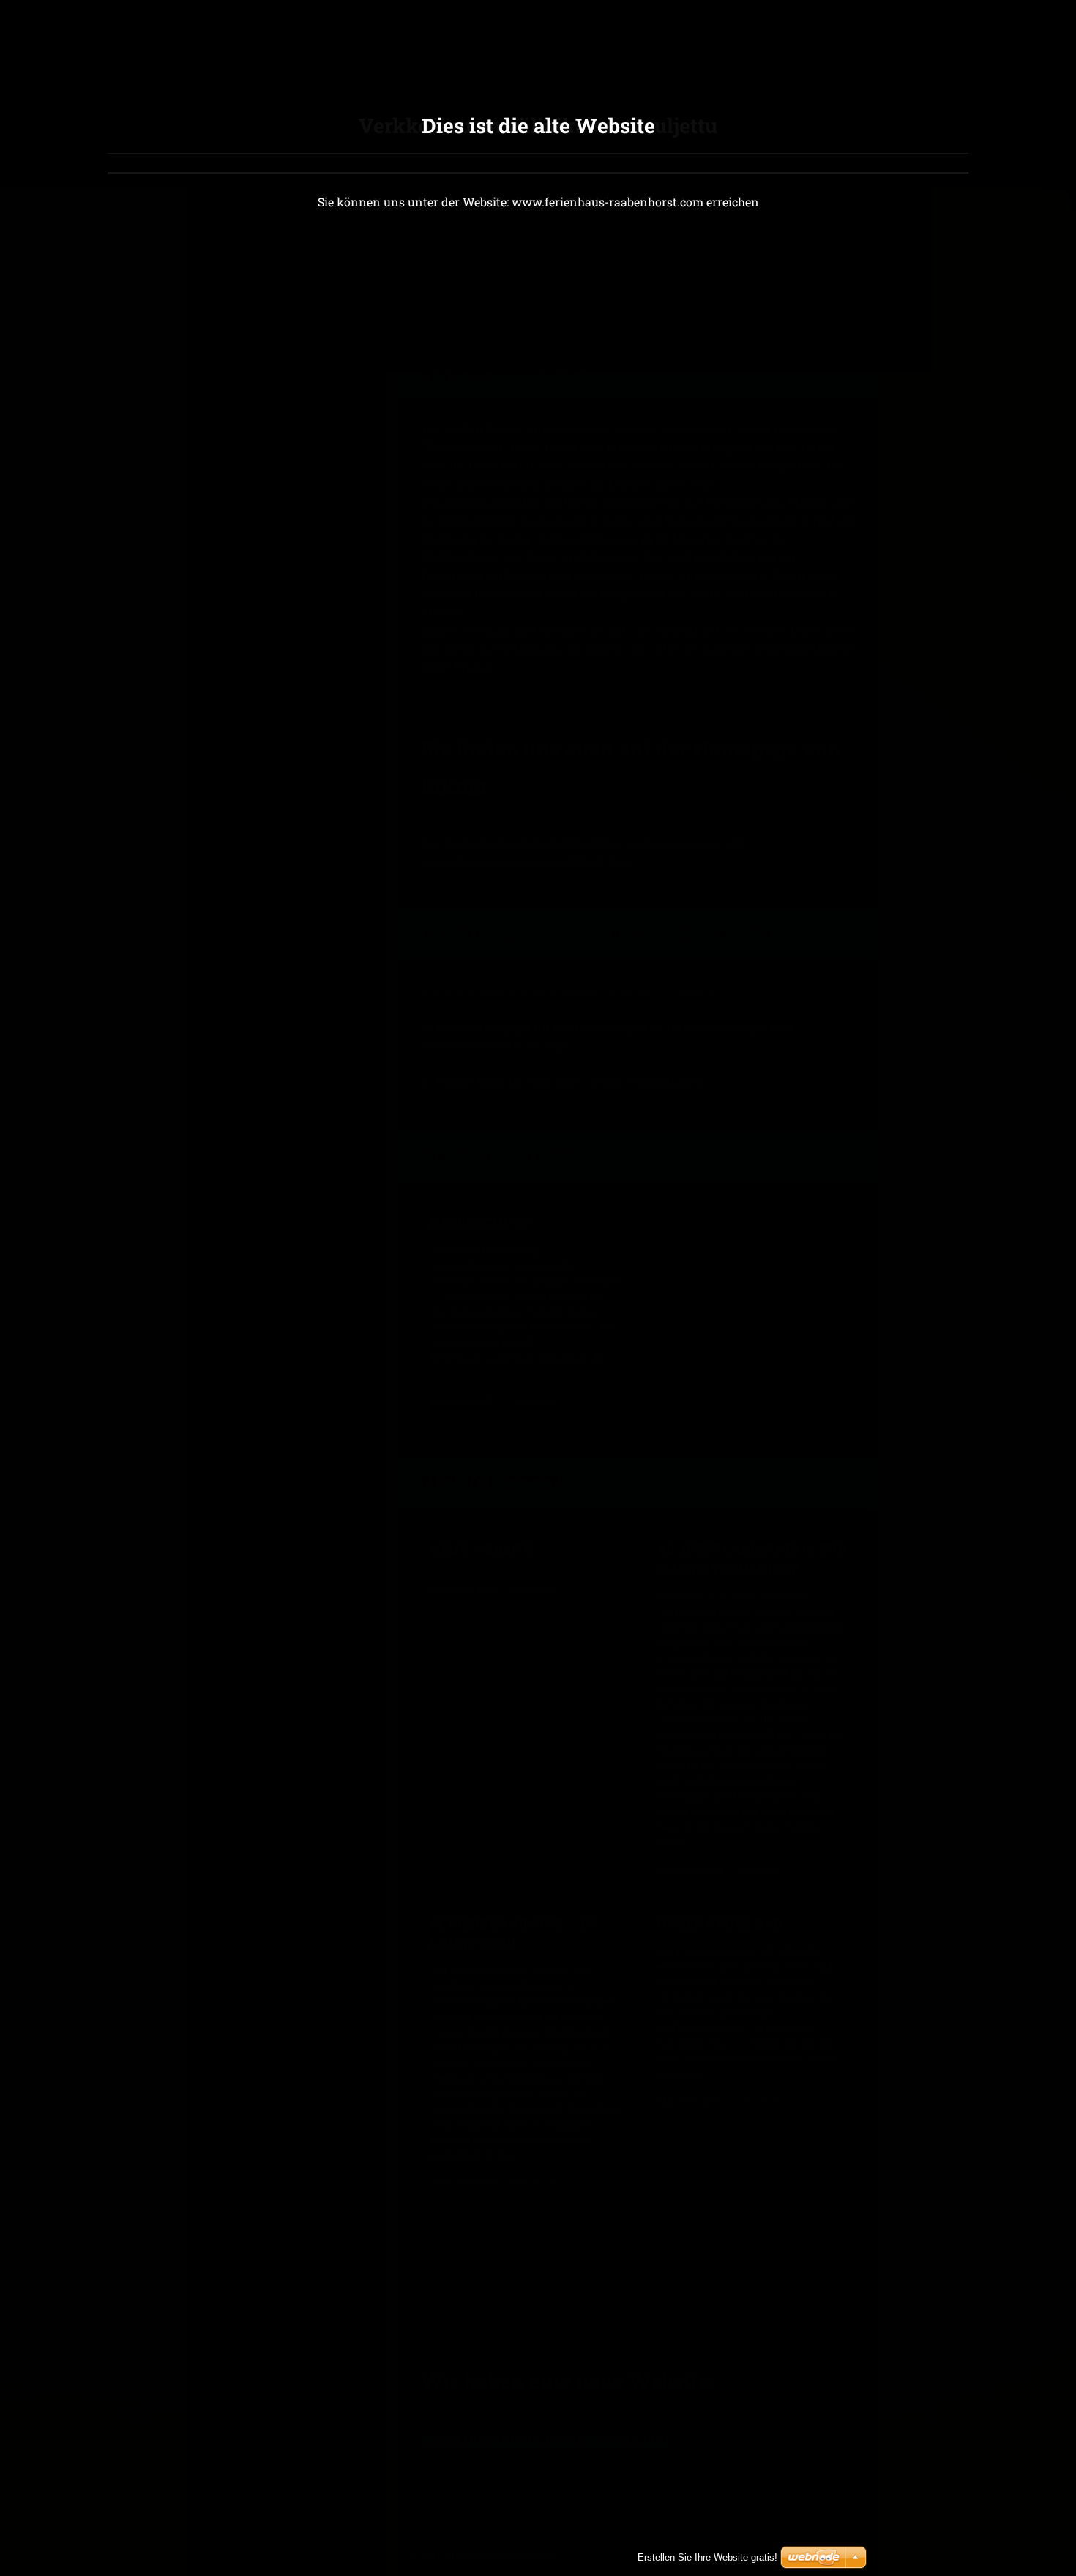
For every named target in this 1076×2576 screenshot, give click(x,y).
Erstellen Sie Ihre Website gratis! (707, 2557)
